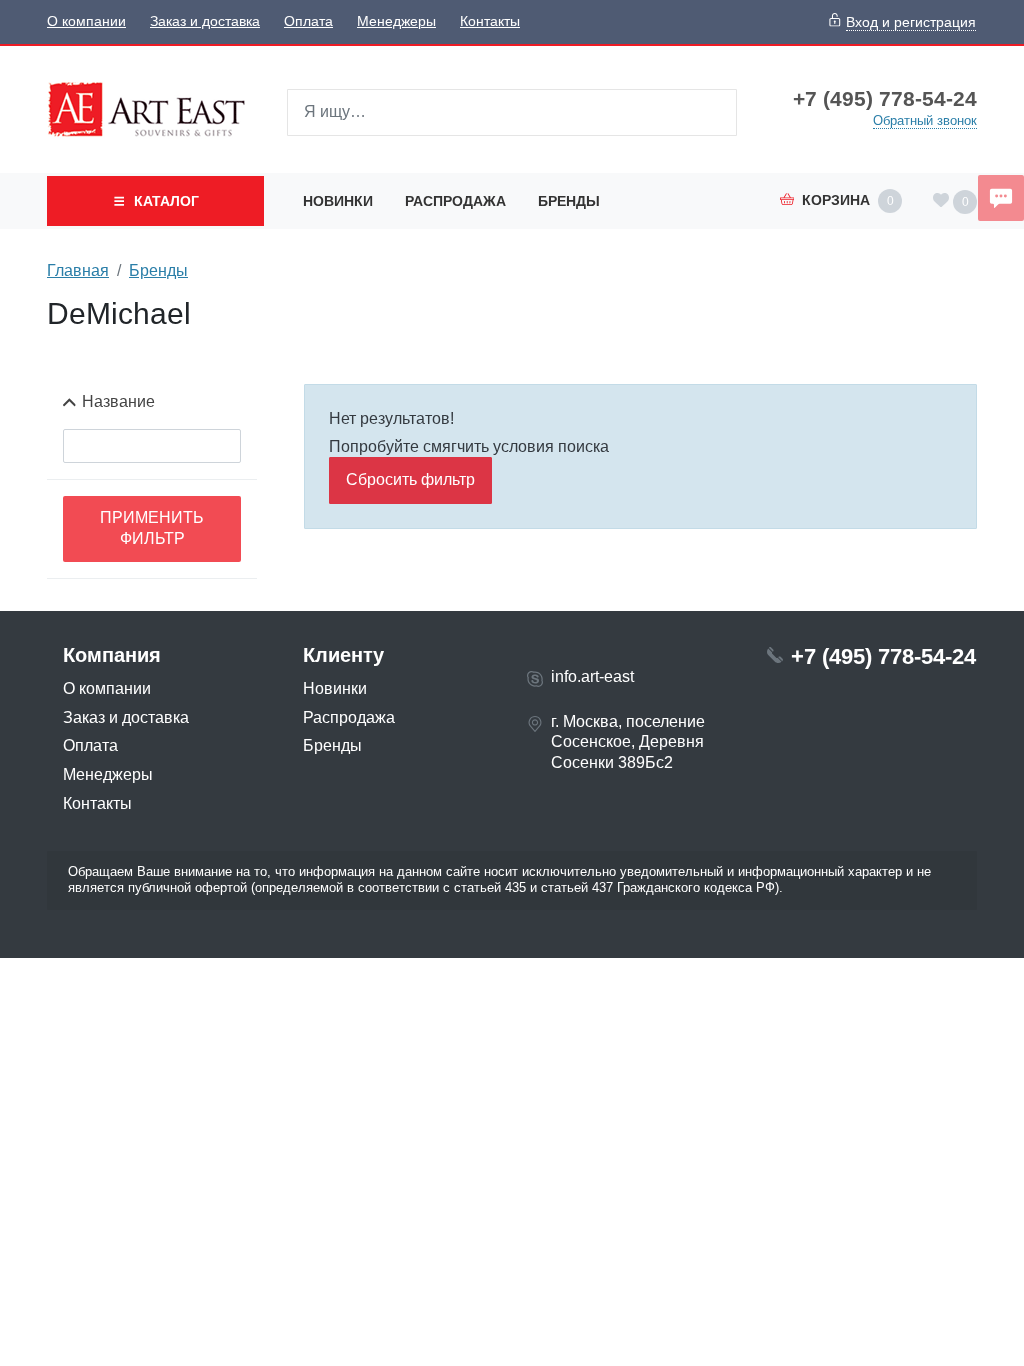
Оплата (308, 21)
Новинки (338, 201)
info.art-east (592, 676)
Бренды (569, 201)
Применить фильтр (152, 528)
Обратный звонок (925, 120)
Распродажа (455, 201)
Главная (78, 270)
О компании (86, 21)
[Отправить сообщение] (1001, 198)
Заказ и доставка (205, 21)
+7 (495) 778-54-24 (885, 99)
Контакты (490, 21)
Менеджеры (396, 21)
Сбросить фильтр (410, 479)
